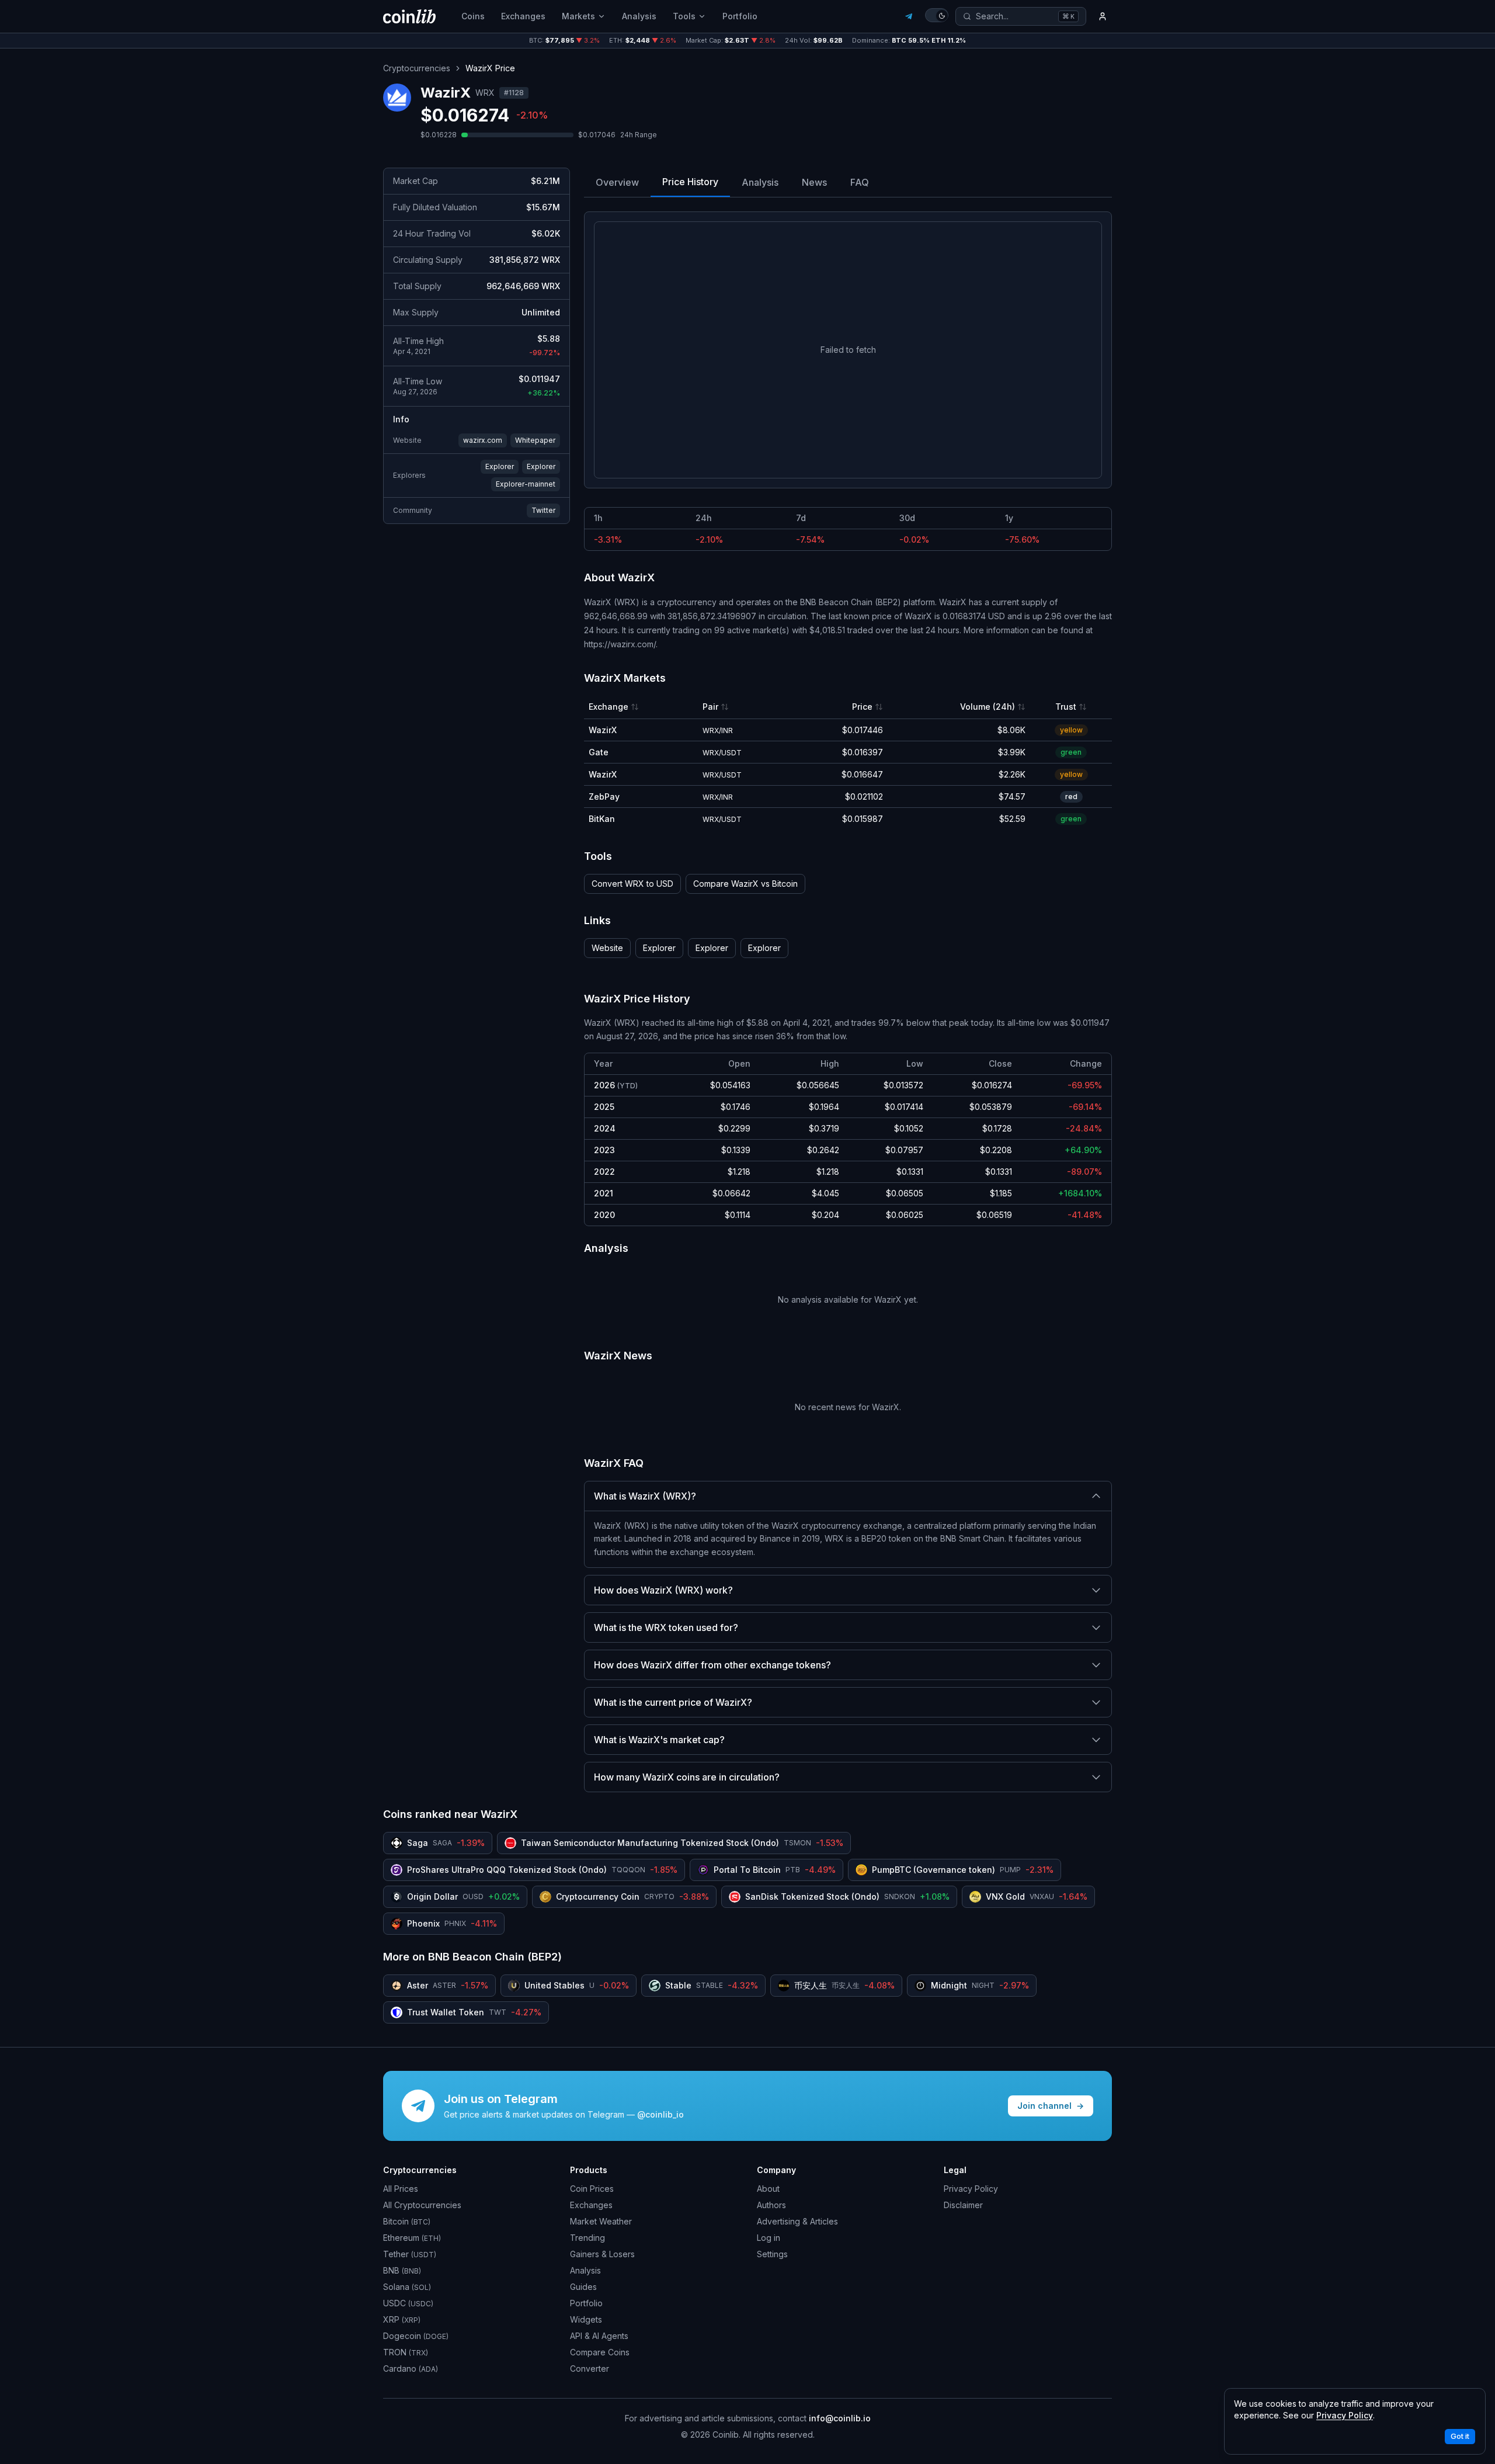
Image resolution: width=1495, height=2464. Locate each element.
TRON (406, 2352)
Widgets (586, 2319)
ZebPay (604, 797)
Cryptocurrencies (417, 68)
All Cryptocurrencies (422, 2205)
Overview (617, 182)
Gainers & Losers (602, 2254)
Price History (690, 182)
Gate (599, 752)
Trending (587, 2238)
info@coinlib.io (840, 2418)
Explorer (500, 466)
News (814, 182)
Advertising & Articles (797, 2221)
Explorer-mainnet (526, 484)
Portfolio (740, 16)
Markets (578, 16)
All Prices (401, 2189)
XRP (402, 2319)
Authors (771, 2205)
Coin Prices (592, 2189)
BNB (402, 2270)
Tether (410, 2254)
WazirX (603, 730)
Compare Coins (600, 2352)
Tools (684, 16)
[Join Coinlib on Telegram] (909, 16)
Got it (1460, 2436)
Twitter (543, 510)
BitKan (602, 819)
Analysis (639, 16)
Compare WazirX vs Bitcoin (745, 884)
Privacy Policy (971, 2189)
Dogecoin (416, 2336)
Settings (772, 2254)
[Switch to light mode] (937, 15)
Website (607, 948)
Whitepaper (535, 440)
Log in (769, 2238)
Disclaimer (963, 2205)
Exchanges (523, 16)
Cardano (411, 2368)
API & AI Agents (599, 2336)
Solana (407, 2287)
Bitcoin (407, 2221)
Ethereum (412, 2238)
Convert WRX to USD (632, 884)
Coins (473, 16)
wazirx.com (483, 440)
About (768, 2189)
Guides (583, 2287)
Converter (590, 2368)
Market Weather (601, 2221)
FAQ (860, 182)
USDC (408, 2303)
